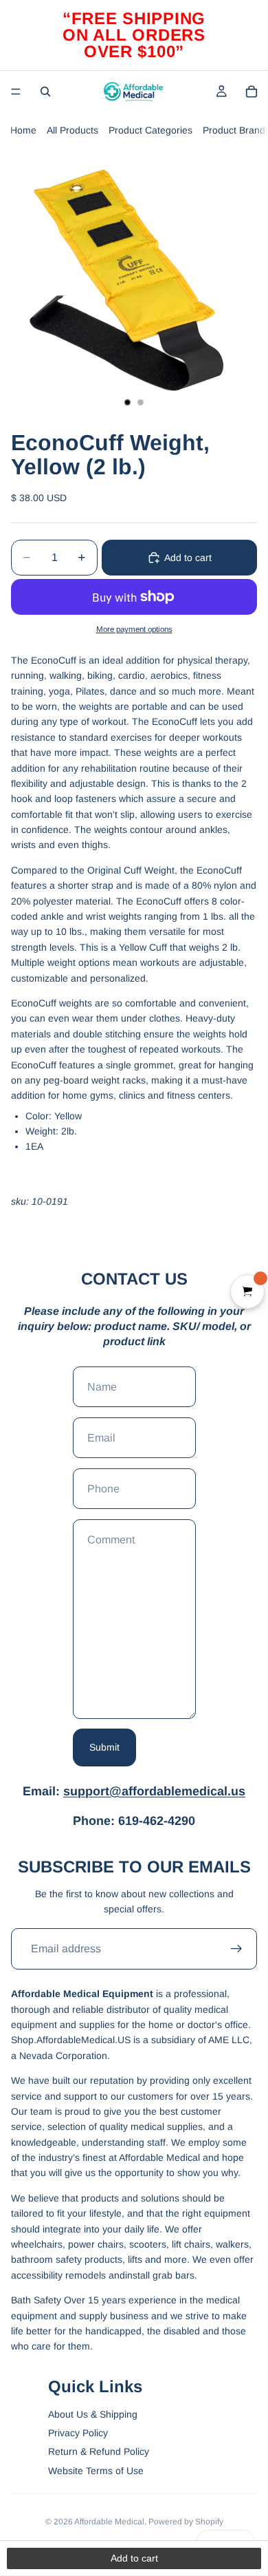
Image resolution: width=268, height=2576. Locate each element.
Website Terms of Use (96, 2471)
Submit (104, 1747)
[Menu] (16, 92)
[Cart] (252, 92)
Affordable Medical (109, 2522)
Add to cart (188, 558)
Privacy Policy (78, 2433)
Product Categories (150, 130)
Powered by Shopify (186, 2522)
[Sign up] (236, 1949)
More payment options (134, 629)
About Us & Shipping (93, 2414)
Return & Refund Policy (99, 2451)
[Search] (45, 92)
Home (23, 130)
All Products (72, 130)
